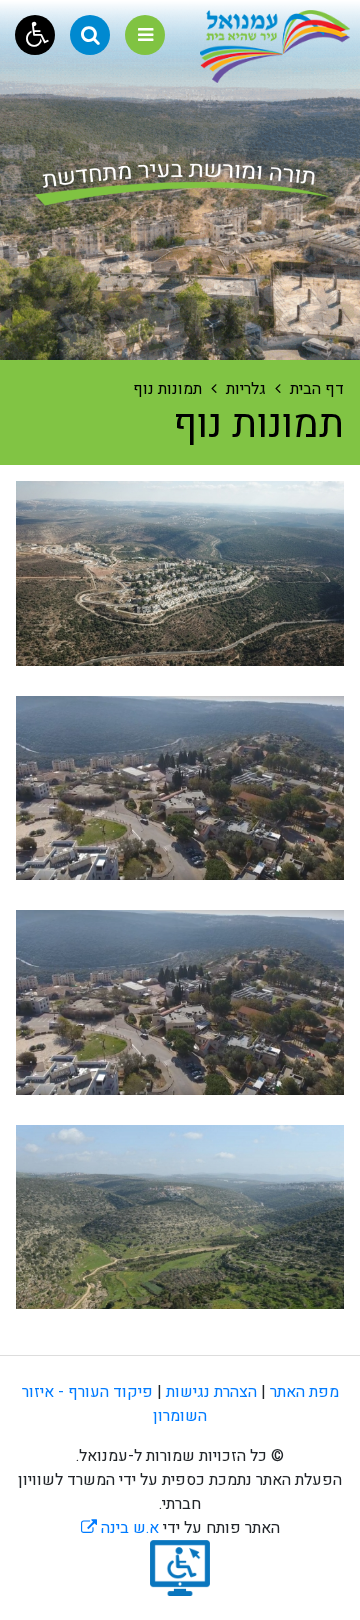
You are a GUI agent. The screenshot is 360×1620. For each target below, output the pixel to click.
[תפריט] (145, 35)
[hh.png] (180, 1002)
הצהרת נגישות (211, 1392)
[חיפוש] (90, 35)
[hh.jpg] (180, 788)
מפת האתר (304, 1392)
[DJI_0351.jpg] (180, 573)
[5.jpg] (180, 1217)
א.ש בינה (120, 1528)
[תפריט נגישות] (35, 35)
